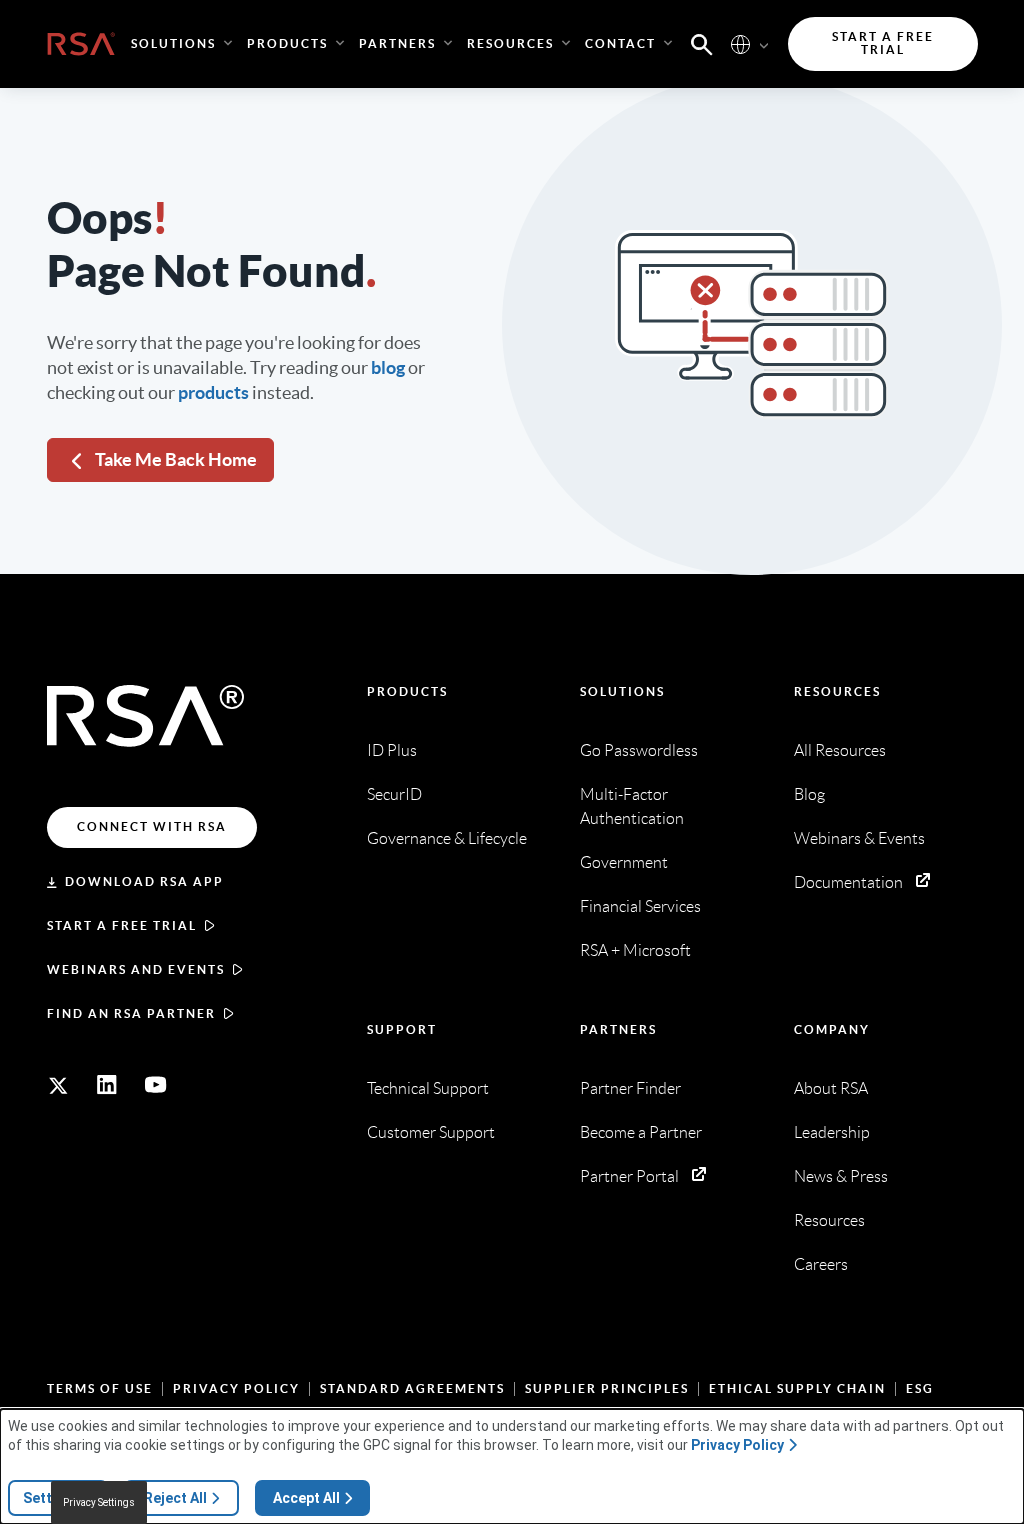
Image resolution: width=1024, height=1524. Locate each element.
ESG (920, 1388)
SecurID (394, 794)
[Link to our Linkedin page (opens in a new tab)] (107, 1085)
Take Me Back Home (176, 459)
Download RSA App (144, 881)
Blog (809, 794)
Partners (618, 1029)
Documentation (848, 882)
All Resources (840, 750)
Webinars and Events (136, 969)
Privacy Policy (236, 1388)
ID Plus (392, 750)
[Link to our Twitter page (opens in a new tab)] (58, 1085)
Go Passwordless (639, 750)
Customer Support (431, 1132)
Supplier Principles (607, 1388)
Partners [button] (397, 43)
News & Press (841, 1176)
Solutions (622, 691)
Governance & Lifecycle (447, 838)
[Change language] (740, 43)
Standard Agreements (412, 1388)
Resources (837, 691)
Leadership (832, 1132)
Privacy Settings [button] (99, 1502)
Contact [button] (620, 43)
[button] (702, 43)
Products (407, 691)
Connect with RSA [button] (152, 826)
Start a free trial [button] (883, 43)
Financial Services (640, 906)
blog (388, 367)
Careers (821, 1264)
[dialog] (512, 1466)
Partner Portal (629, 1176)
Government (624, 862)
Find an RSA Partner (131, 1013)
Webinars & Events (859, 838)
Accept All (306, 1498)
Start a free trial (122, 925)
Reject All (175, 1498)
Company (832, 1029)
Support (402, 1029)
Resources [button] (510, 43)
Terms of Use (100, 1388)
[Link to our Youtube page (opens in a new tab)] (156, 1085)
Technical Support (428, 1088)
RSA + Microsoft (635, 950)
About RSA (831, 1088)
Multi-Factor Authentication (632, 806)
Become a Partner (641, 1132)
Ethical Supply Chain (797, 1388)
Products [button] (287, 43)
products (213, 392)
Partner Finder (630, 1088)
